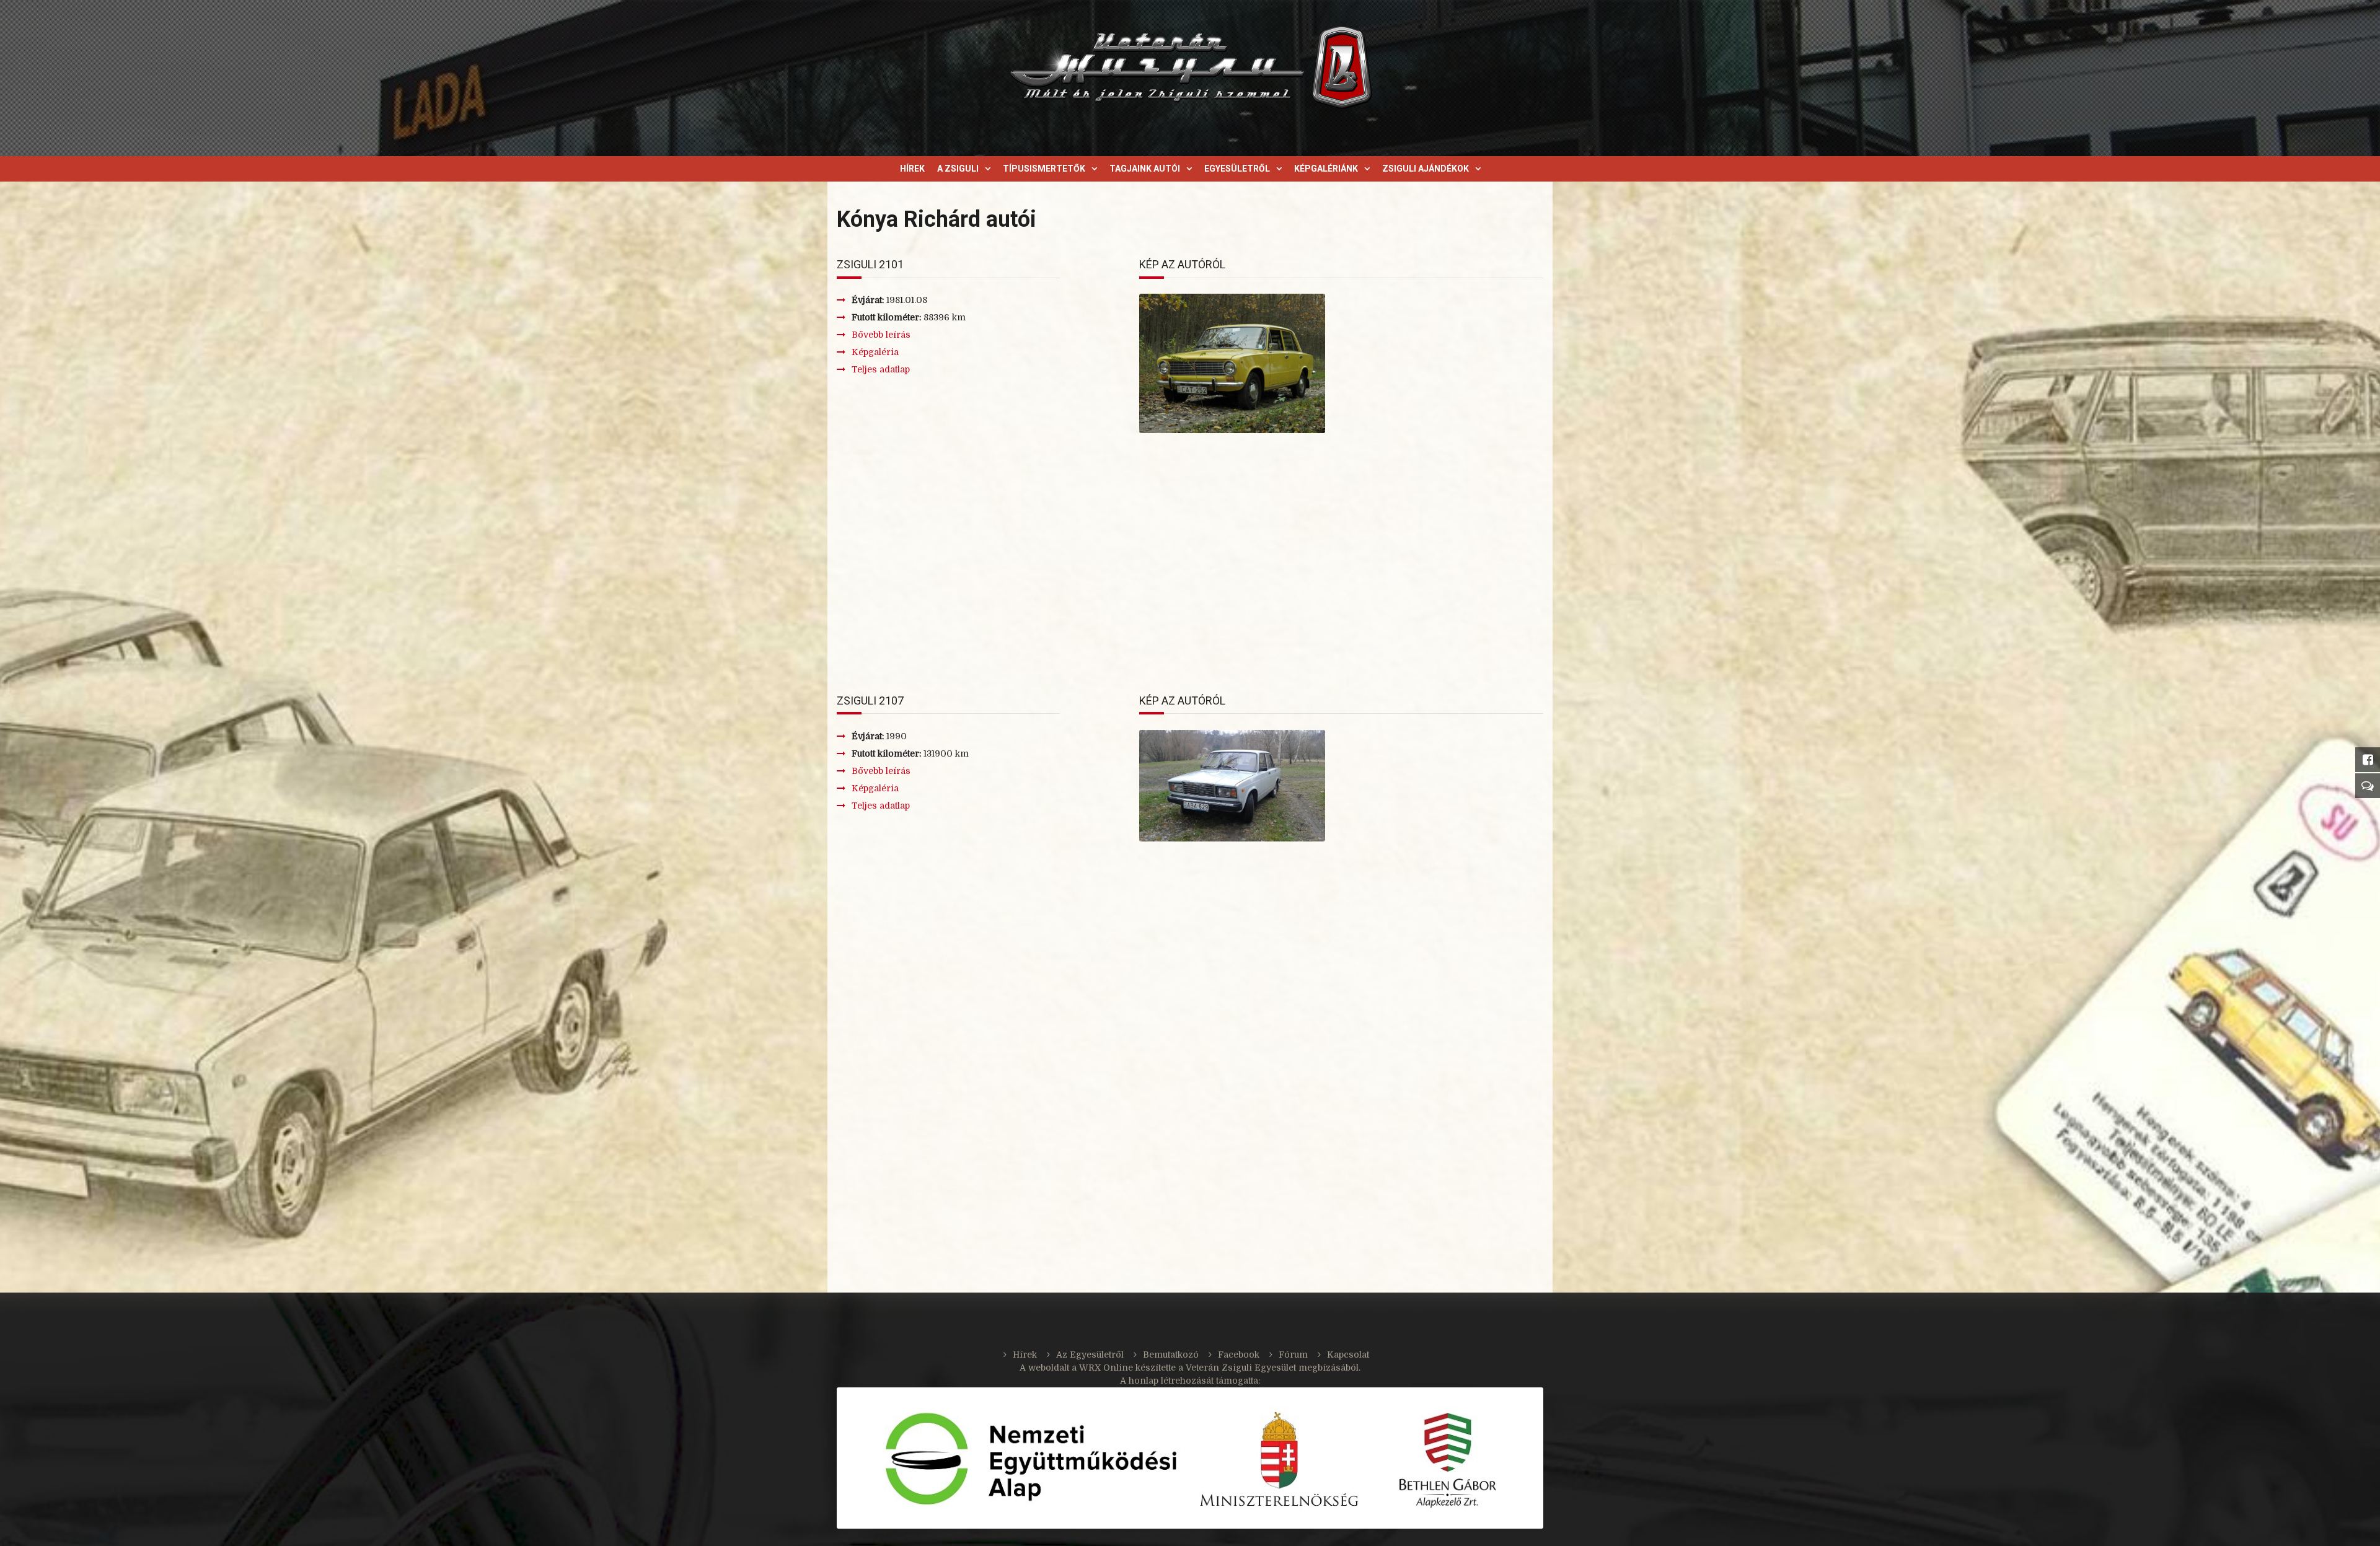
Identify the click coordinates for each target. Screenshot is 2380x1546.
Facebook (1239, 1355)
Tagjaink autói (1145, 169)
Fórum (1293, 1355)
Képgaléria (875, 352)
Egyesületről (1237, 169)
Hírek (912, 169)
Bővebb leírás (881, 335)
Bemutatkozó (1171, 1355)
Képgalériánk (1326, 169)
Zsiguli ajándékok (1426, 169)
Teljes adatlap (881, 369)
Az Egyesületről (1090, 1355)
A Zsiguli (958, 169)
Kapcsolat (1348, 1355)
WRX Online (1106, 1368)
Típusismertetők (1044, 169)
